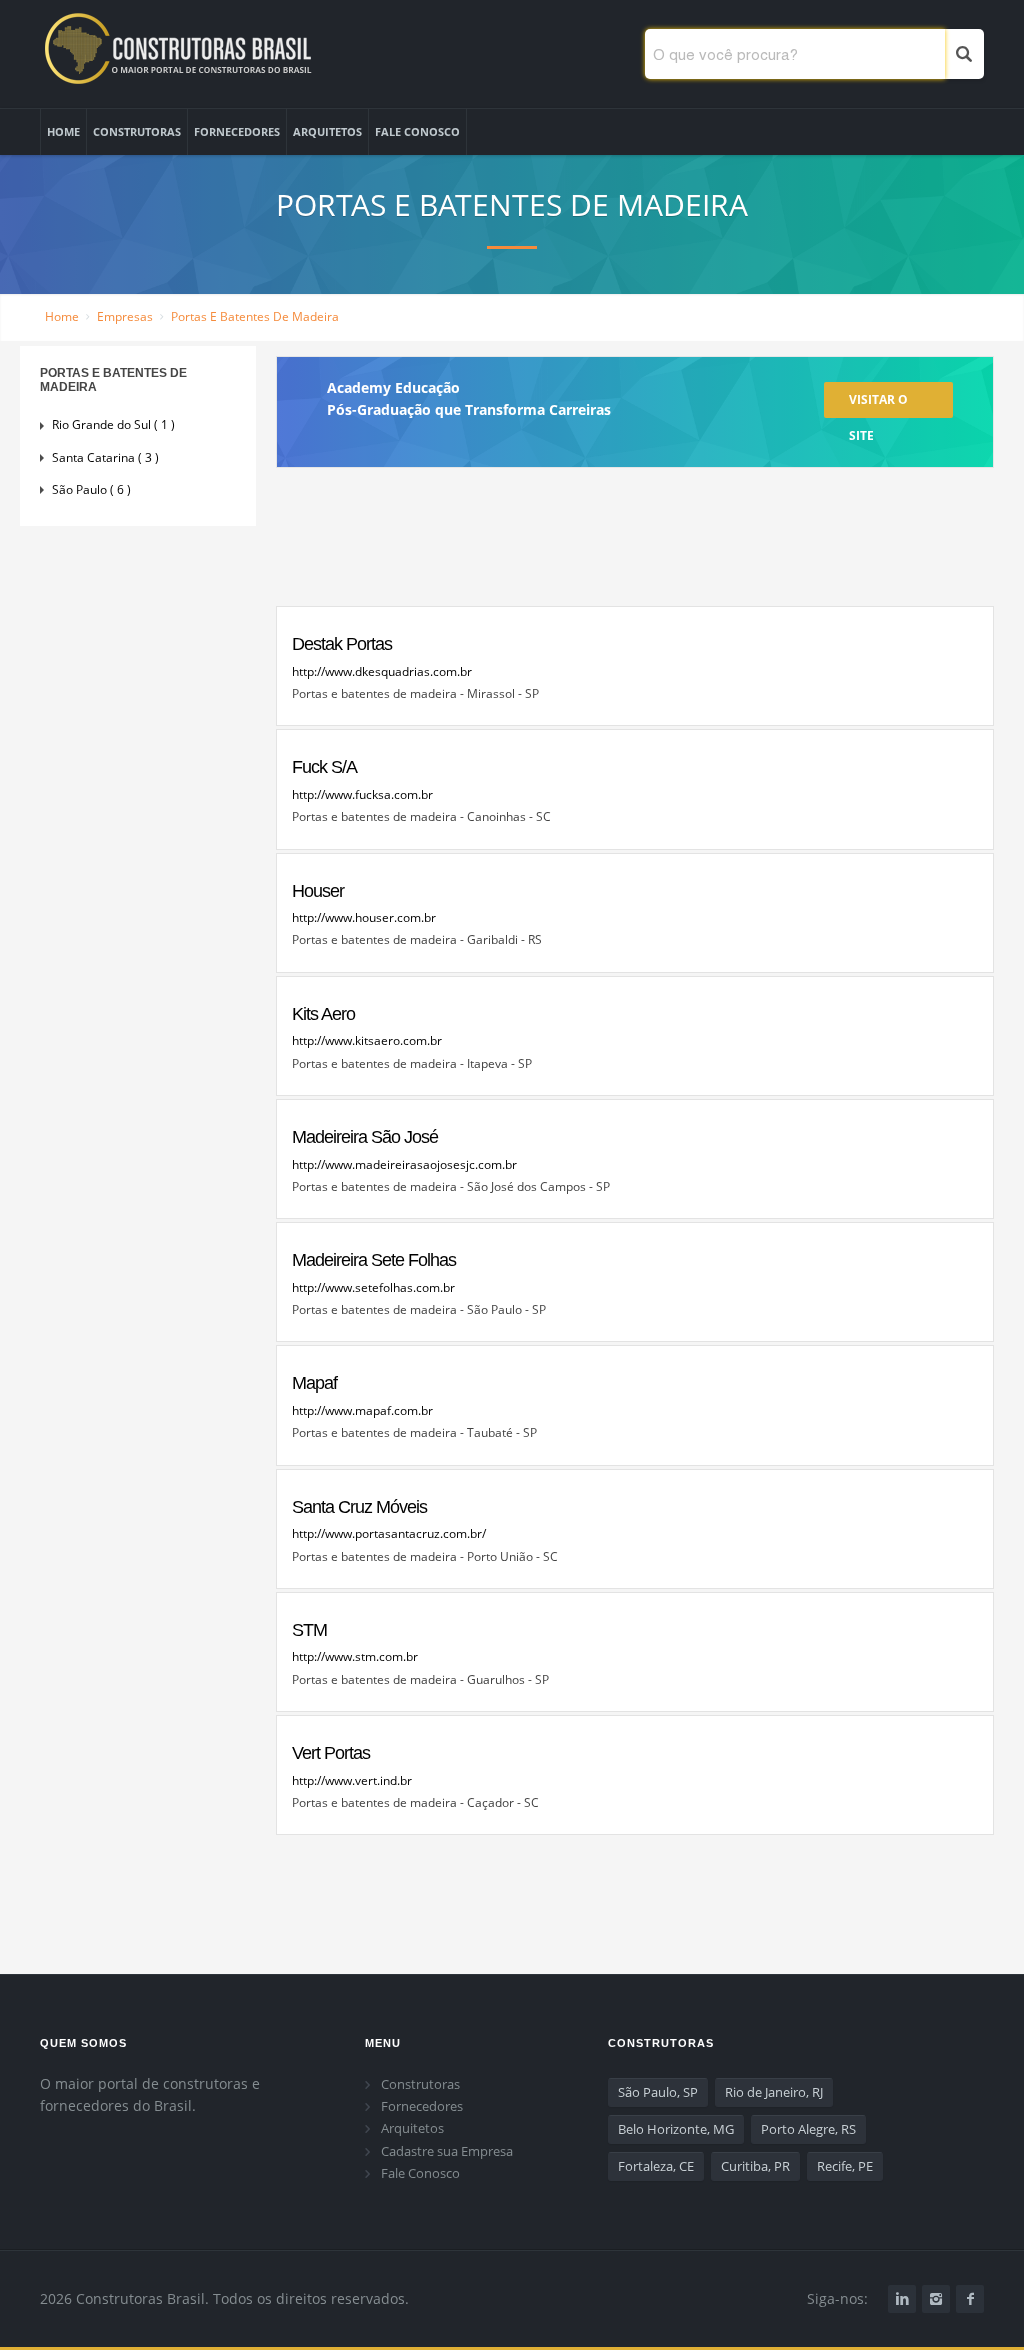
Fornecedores (422, 2106)
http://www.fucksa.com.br (362, 794)
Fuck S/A (324, 767)
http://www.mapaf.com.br (362, 1410)
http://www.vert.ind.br (352, 1780)
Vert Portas (331, 1753)
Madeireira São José (365, 1137)
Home (62, 316)
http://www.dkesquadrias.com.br (382, 671)
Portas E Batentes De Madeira (255, 316)
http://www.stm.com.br (355, 1656)
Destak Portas (342, 644)
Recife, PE (845, 2166)
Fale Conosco (420, 2173)
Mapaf (314, 1383)
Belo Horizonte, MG (676, 2129)
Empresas (125, 316)
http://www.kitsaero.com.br (367, 1040)
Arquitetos (412, 2128)
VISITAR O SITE (878, 404)
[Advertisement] (635, 545)
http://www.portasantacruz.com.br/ (389, 1533)
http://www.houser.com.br (364, 917)
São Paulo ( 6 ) (91, 489)
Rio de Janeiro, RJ (774, 2092)
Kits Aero (323, 1014)
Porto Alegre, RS (808, 2129)
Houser (318, 891)
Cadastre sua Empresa (447, 2151)
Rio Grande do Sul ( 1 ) (113, 424)
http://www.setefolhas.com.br (373, 1287)
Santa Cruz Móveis (359, 1507)
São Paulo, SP (658, 2092)
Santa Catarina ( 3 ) (105, 457)
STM (309, 1630)
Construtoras (420, 2084)
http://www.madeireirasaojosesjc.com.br (404, 1164)
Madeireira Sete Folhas (374, 1260)
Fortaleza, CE (656, 2166)
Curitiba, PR (755, 2166)
